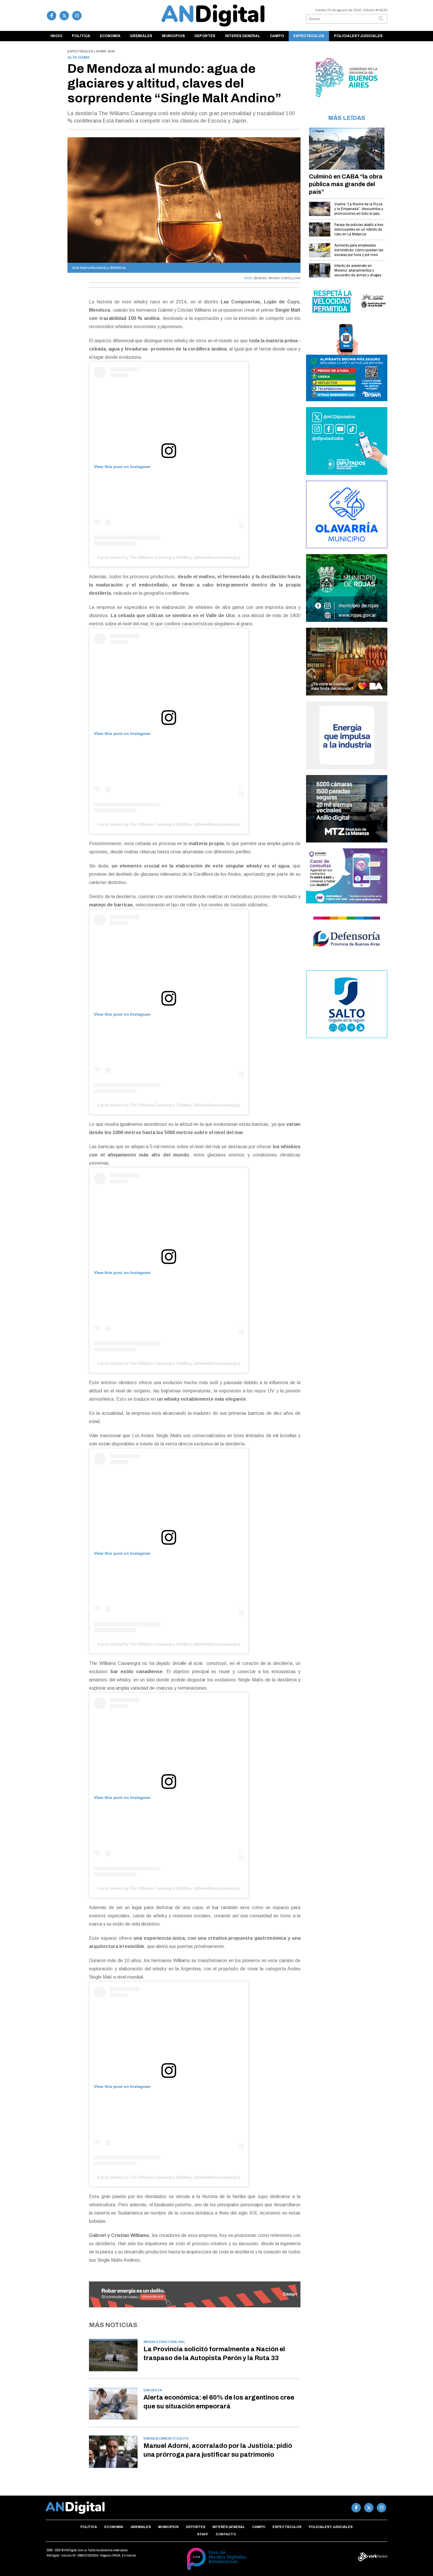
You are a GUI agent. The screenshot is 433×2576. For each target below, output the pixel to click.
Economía (110, 36)
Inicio (56, 36)
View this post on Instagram (122, 467)
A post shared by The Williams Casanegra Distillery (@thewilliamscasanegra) (169, 557)
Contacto (226, 2534)
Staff (203, 2534)
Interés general (243, 36)
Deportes (205, 36)
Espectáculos (309, 36)
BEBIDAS (260, 278)
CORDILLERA (291, 278)
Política (81, 36)
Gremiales (141, 36)
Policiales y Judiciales (358, 36)
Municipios (173, 36)
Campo (277, 36)
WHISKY (274, 278)
